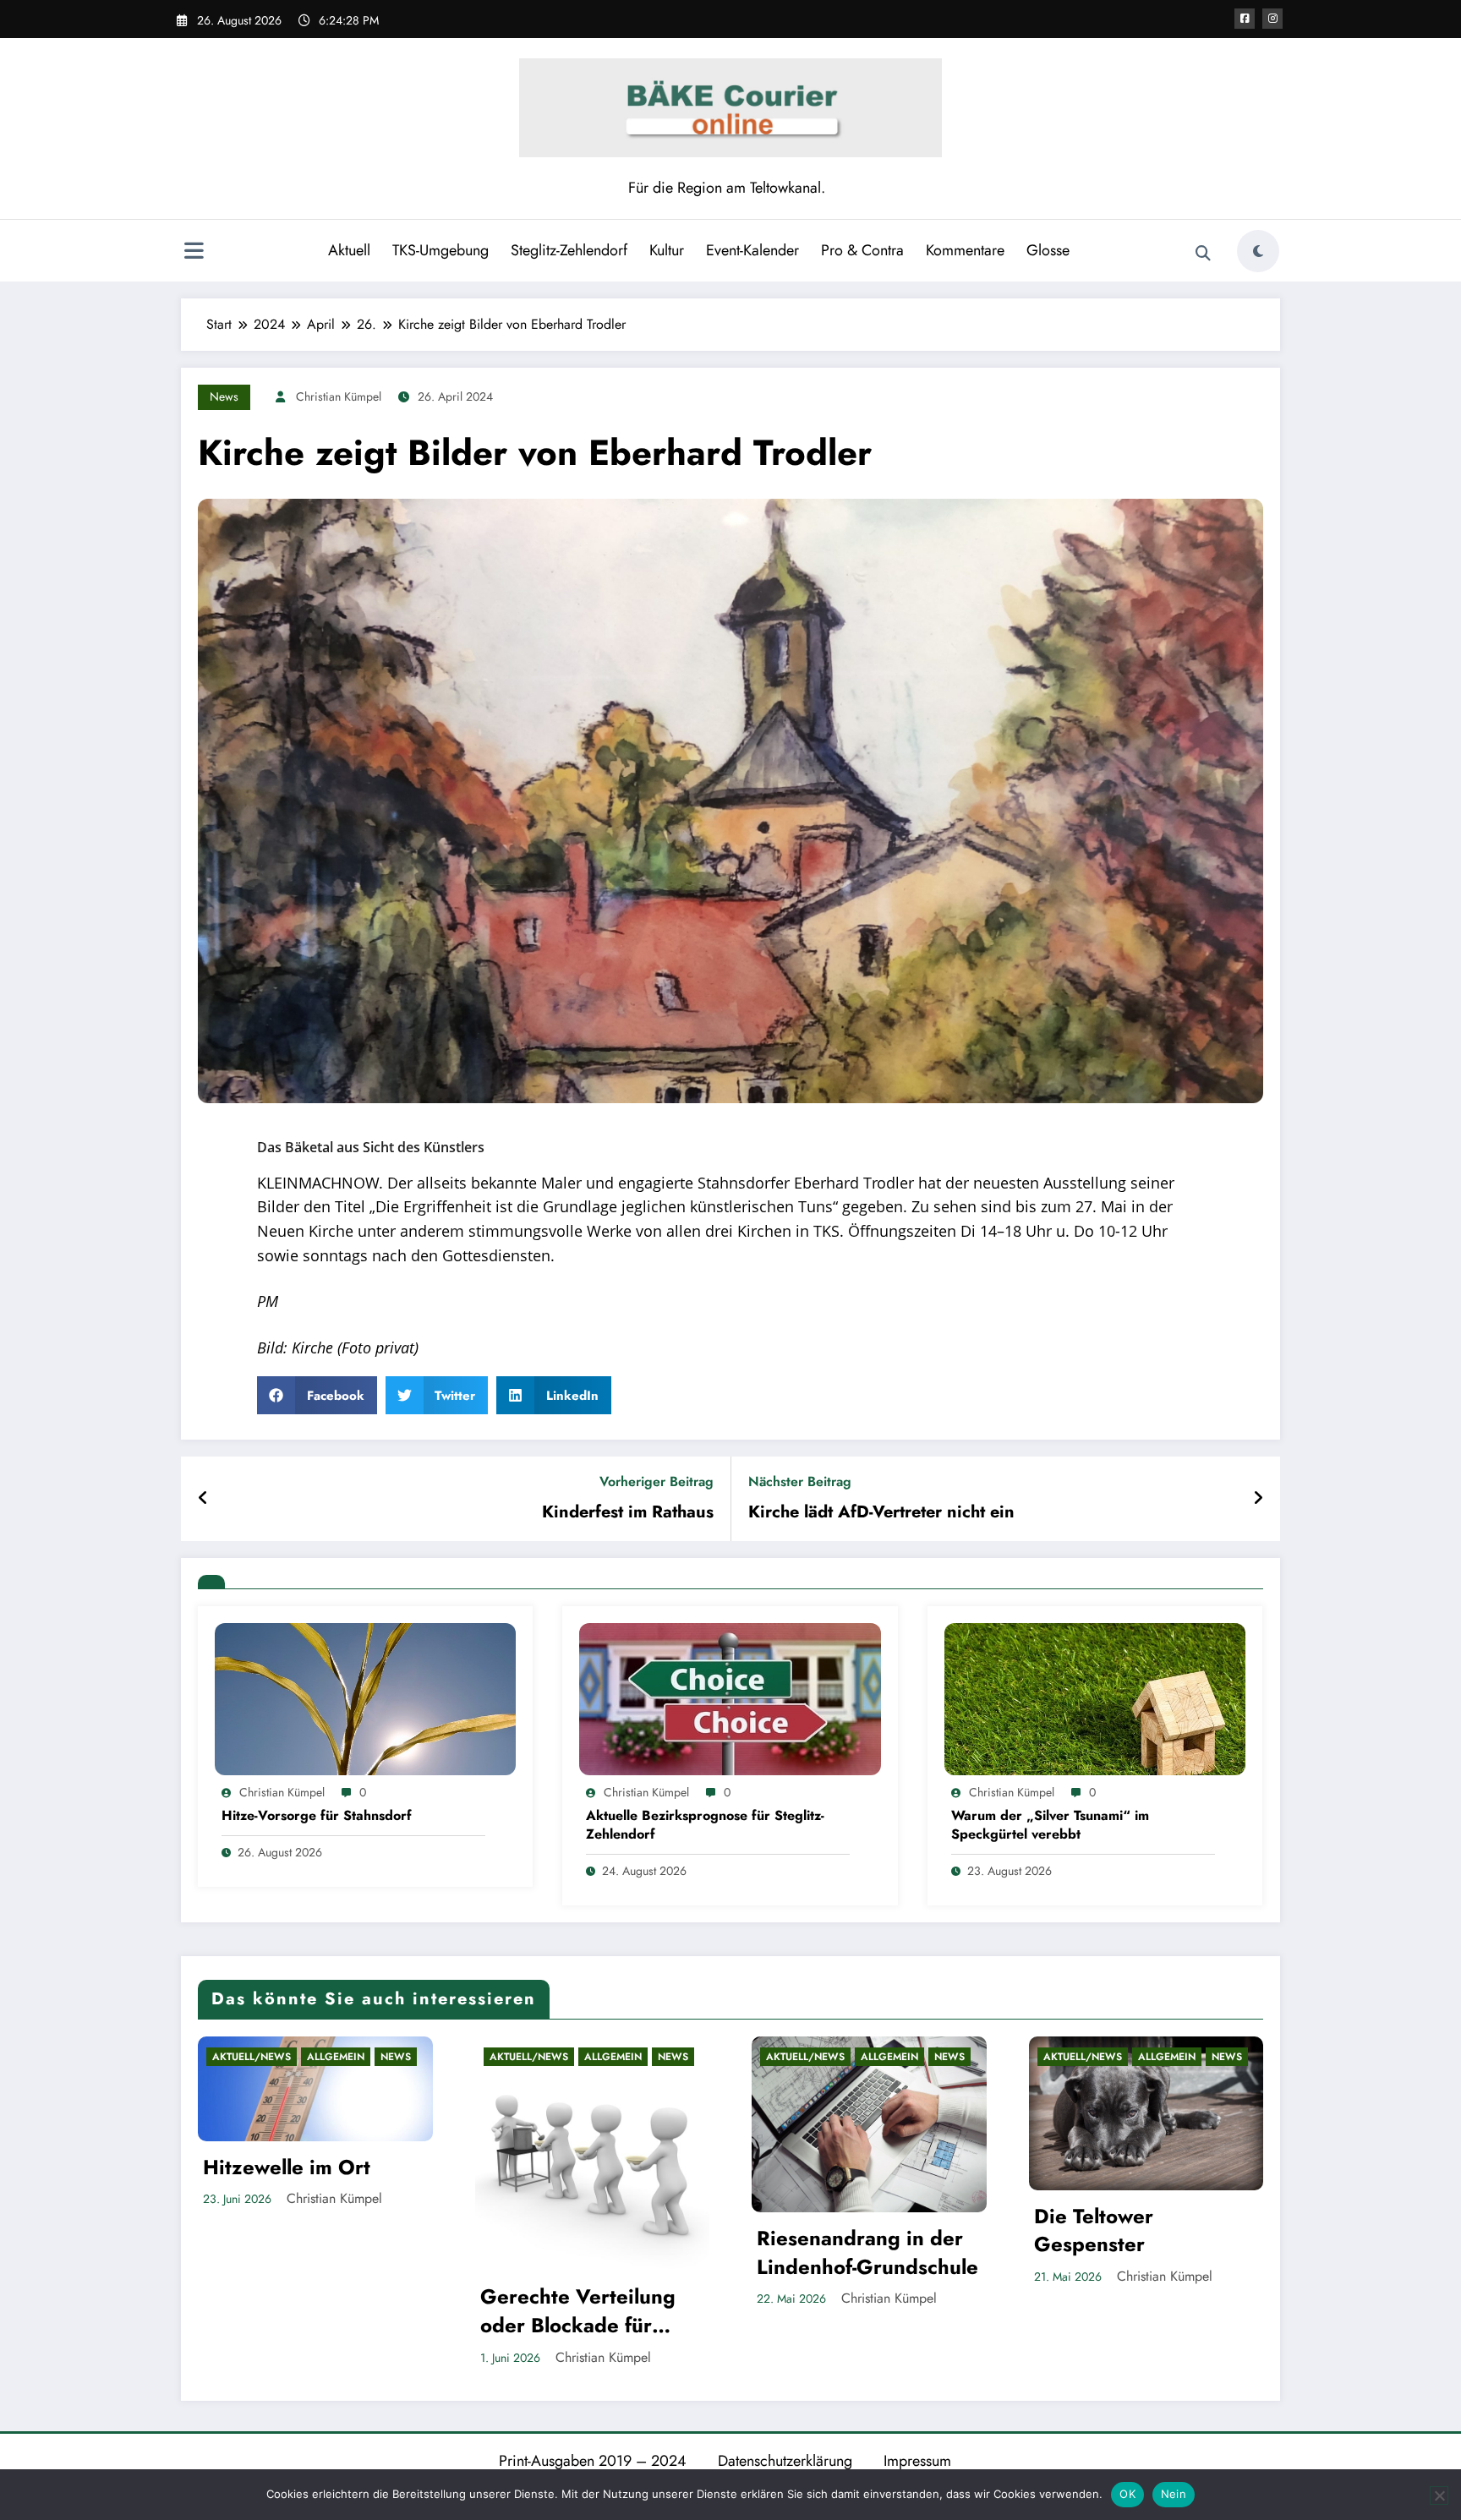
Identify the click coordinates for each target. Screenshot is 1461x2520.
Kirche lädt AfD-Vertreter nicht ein (881, 1512)
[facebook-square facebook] (1245, 19)
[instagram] (1272, 19)
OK (1127, 2494)
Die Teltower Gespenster (1094, 2230)
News (224, 396)
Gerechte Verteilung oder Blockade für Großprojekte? (578, 2311)
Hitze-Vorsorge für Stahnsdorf (317, 1816)
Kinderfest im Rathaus (628, 1512)
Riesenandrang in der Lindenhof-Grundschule (867, 2252)
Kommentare (965, 250)
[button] (317, 1395)
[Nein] (1439, 2495)
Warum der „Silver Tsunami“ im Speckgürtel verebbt (1050, 1825)
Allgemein (336, 2057)
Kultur (667, 250)
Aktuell (349, 250)
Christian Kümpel (339, 396)
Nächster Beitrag (800, 1481)
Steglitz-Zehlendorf (569, 250)
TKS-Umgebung (440, 250)
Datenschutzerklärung (785, 2461)
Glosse (1048, 250)
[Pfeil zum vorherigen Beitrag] (203, 1499)
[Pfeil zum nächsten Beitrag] (1258, 1499)
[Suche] (1203, 254)
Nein (1174, 2494)
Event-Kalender (752, 250)
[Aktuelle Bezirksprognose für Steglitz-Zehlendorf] (730, 1698)
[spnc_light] (1258, 251)
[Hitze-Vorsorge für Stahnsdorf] (365, 1698)
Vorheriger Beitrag (657, 1481)
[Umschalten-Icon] (194, 253)
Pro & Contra (862, 250)
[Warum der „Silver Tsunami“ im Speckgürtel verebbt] (1095, 1698)
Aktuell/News (252, 2057)
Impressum (917, 2461)
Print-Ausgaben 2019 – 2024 (593, 2461)
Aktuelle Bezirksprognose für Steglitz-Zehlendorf (705, 1825)
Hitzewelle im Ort (287, 2167)
